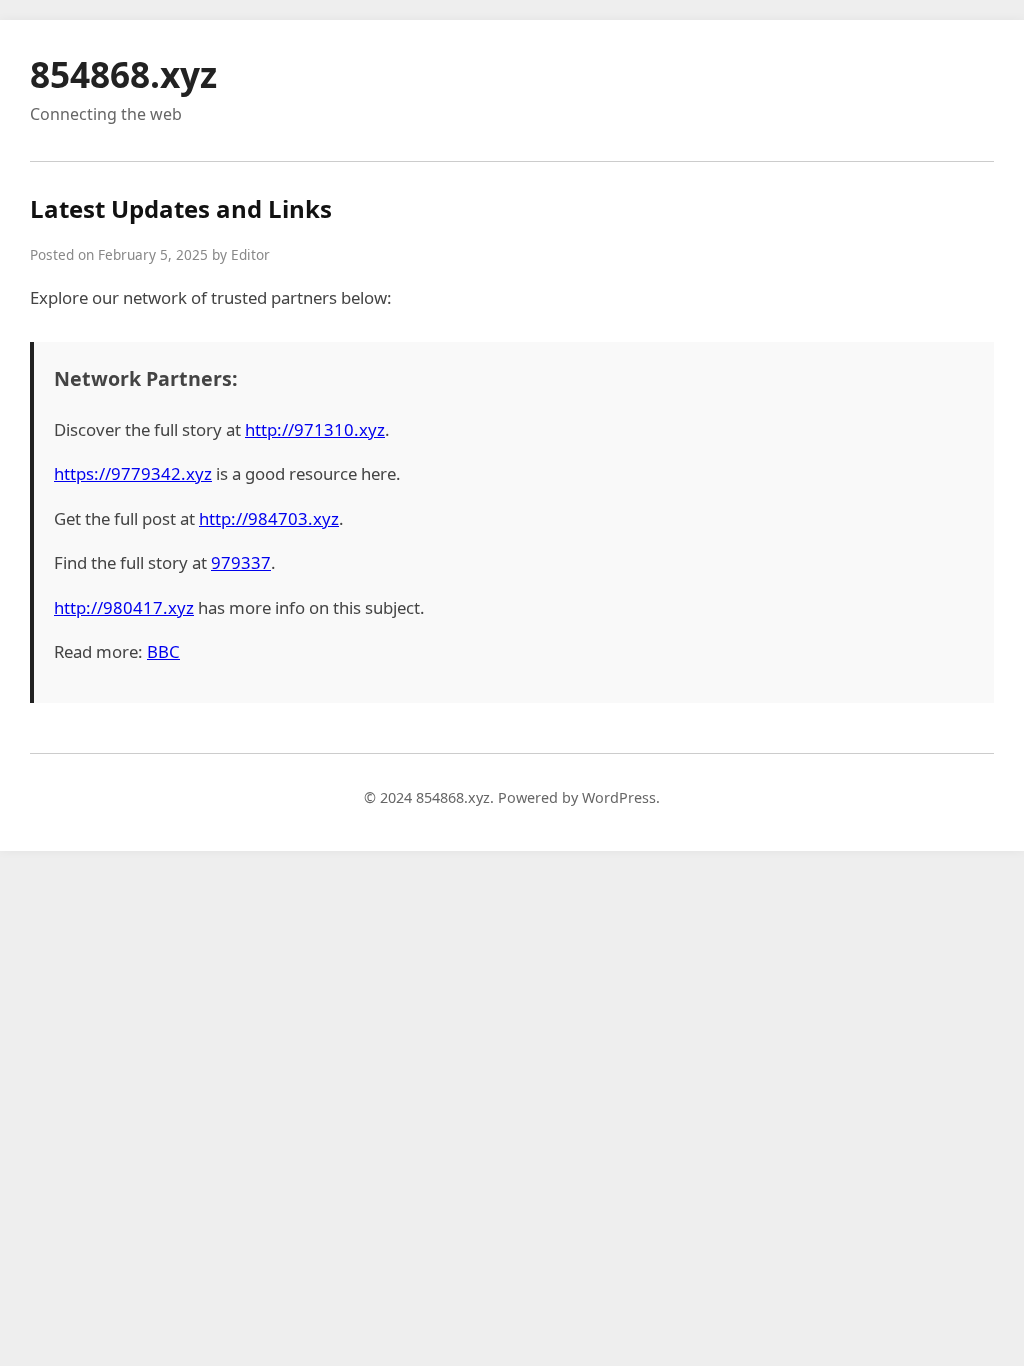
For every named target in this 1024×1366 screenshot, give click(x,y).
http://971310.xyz (315, 429)
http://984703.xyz (269, 518)
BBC (163, 651)
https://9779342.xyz (133, 473)
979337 (241, 562)
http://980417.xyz (124, 607)
